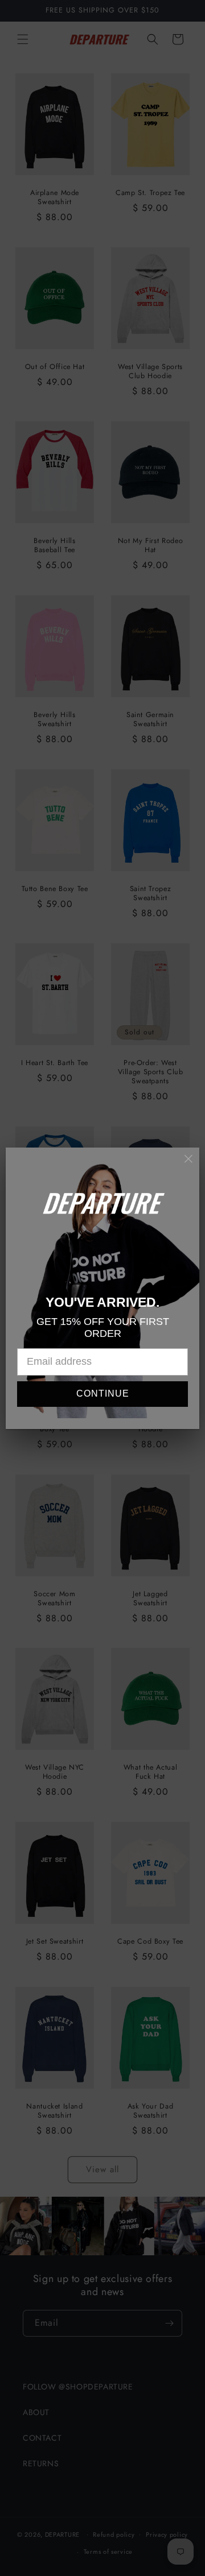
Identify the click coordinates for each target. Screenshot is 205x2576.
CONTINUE (103, 1393)
